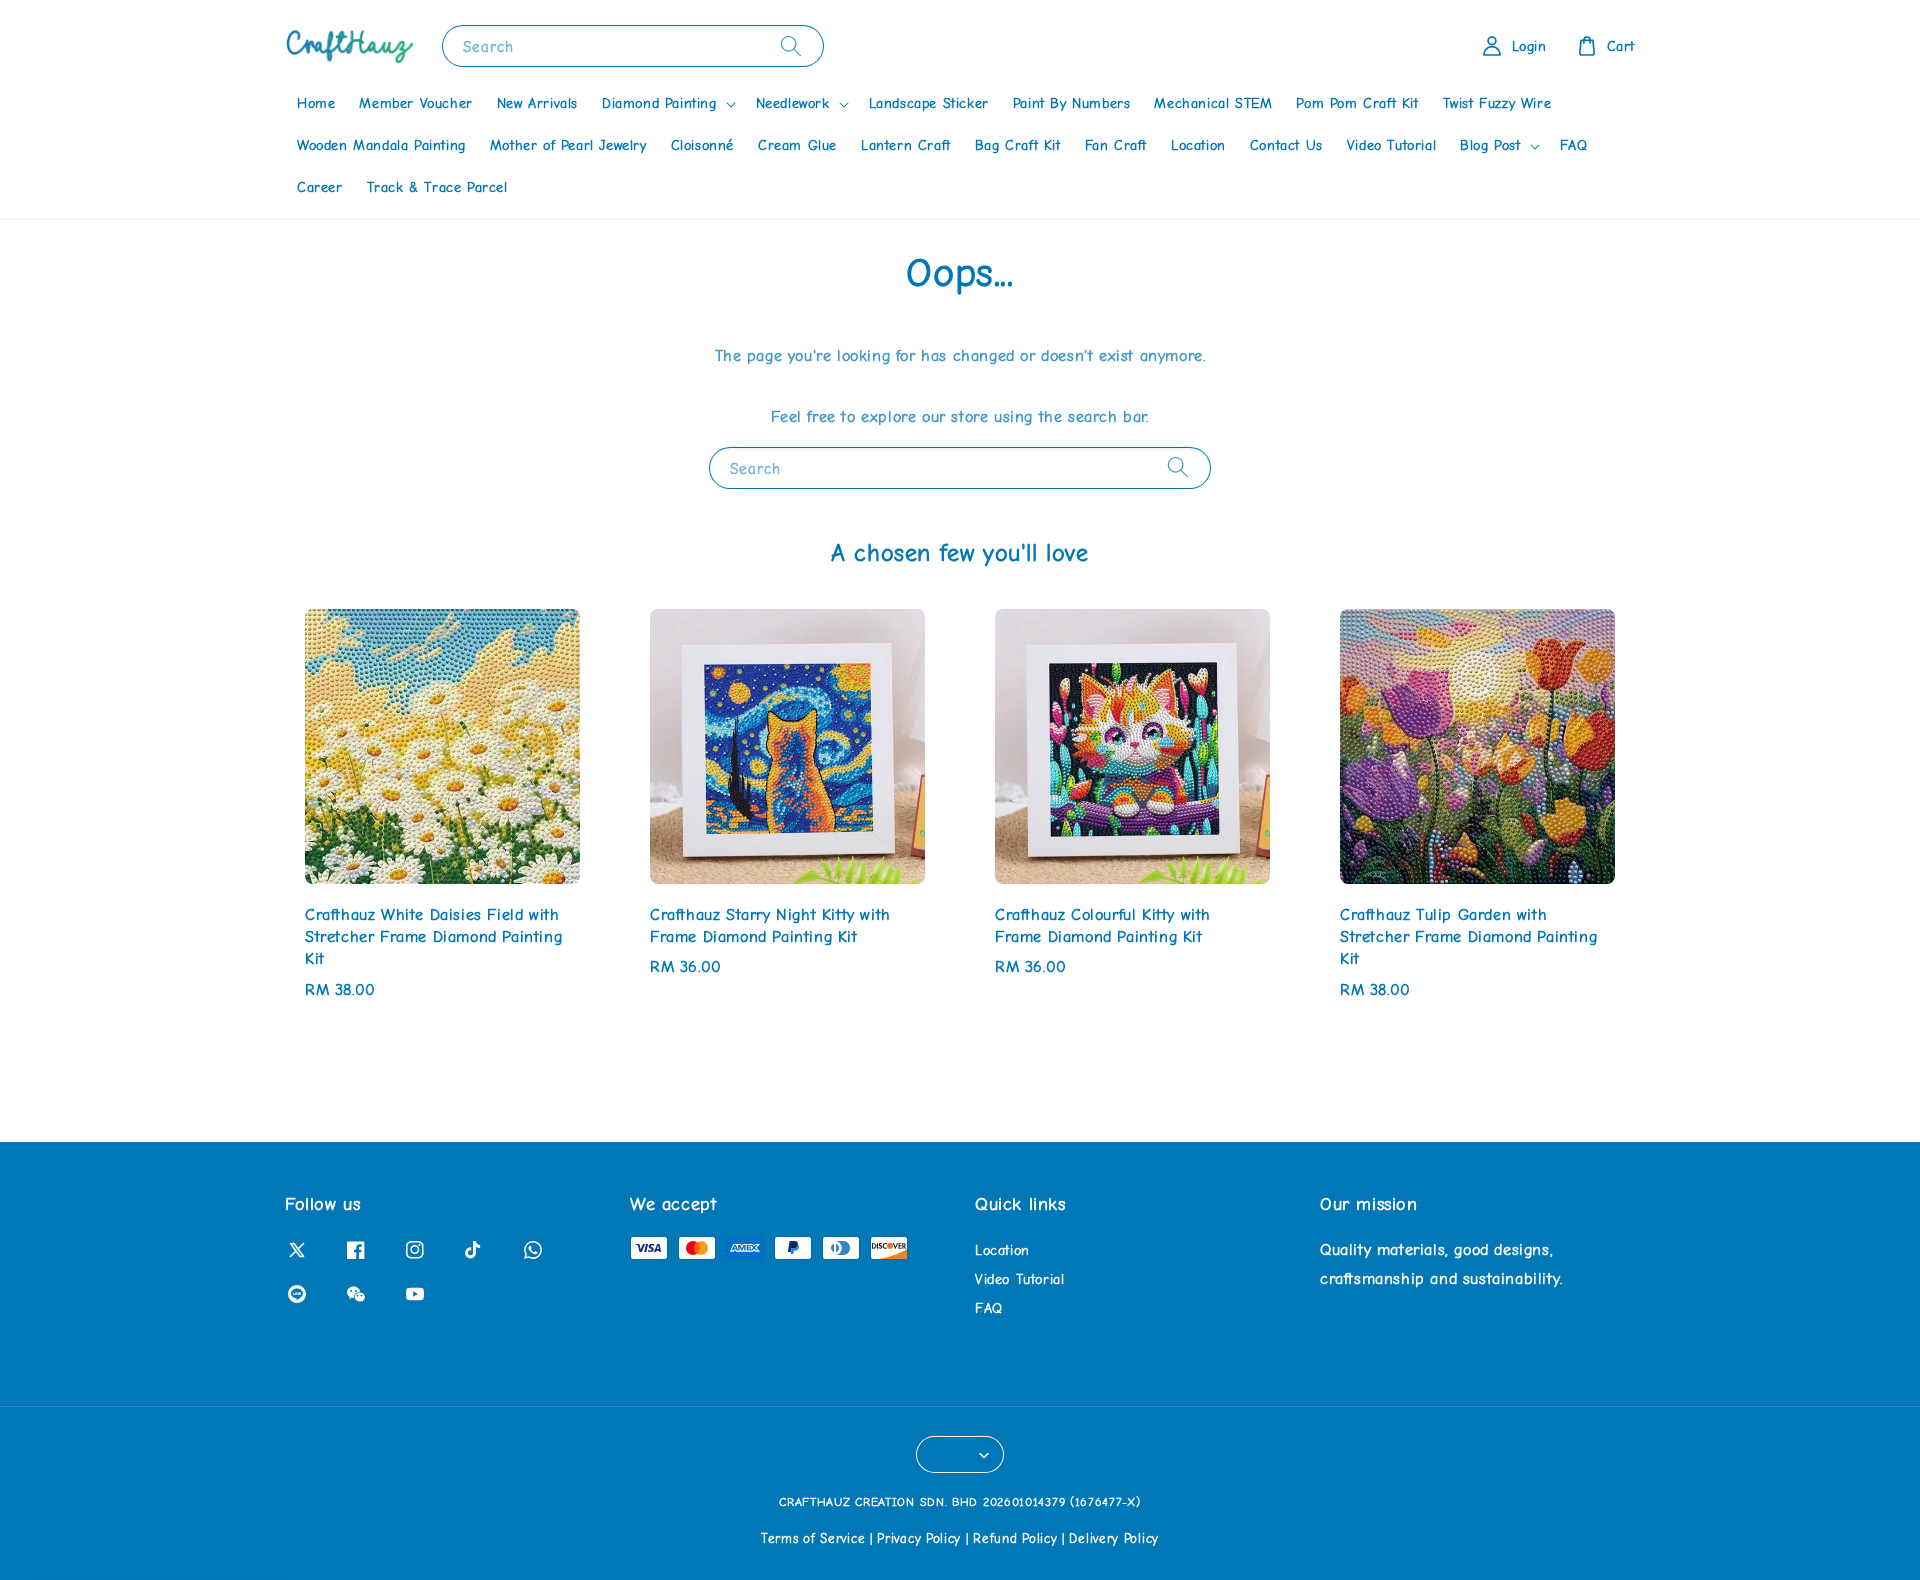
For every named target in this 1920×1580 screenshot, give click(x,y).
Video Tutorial (1391, 145)
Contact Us (1286, 145)
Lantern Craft (906, 145)
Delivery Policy (1114, 1538)
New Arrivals (537, 103)
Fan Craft (1116, 145)
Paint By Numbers (1072, 103)
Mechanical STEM (1213, 103)
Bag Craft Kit (1018, 145)
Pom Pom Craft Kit (1357, 103)
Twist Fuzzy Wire (1497, 103)
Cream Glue (797, 145)
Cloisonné (702, 145)
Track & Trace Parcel (437, 187)
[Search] (791, 45)
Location (1198, 145)
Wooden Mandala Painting (381, 145)
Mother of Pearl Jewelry (568, 145)
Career (320, 187)
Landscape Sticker (929, 103)
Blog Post (1490, 145)
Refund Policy (1015, 1538)
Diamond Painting (659, 103)
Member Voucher (415, 103)
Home (316, 103)
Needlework (793, 103)
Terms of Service (813, 1538)
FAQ (1574, 145)
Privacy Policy (919, 1538)
